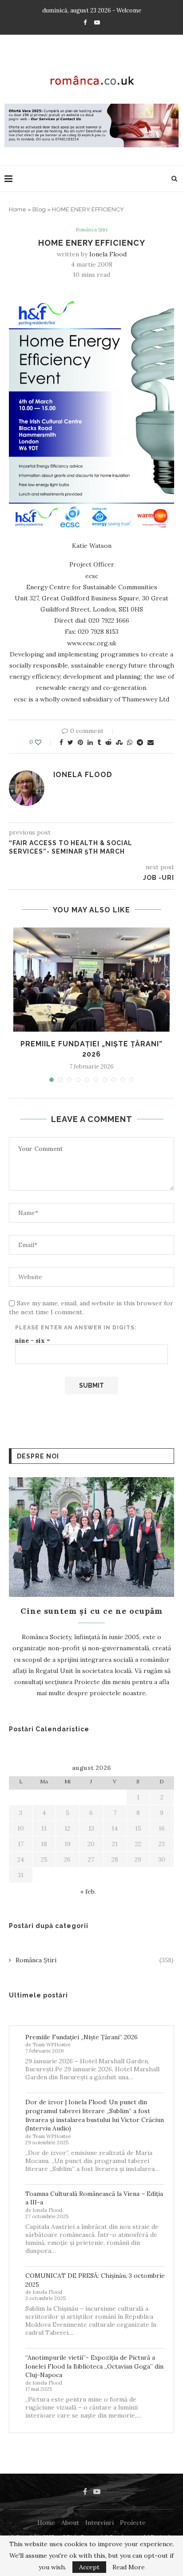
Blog (39, 209)
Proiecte (133, 2523)
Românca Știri (91, 230)
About (70, 2523)
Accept (89, 2567)
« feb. (88, 1891)
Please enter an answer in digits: (76, 1328)
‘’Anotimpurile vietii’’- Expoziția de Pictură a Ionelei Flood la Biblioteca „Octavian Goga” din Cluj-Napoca (94, 2366)
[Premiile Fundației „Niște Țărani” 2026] (91, 980)
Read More (129, 2567)
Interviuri (99, 2523)
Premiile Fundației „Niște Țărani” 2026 (82, 2037)
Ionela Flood (108, 254)
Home (18, 209)
